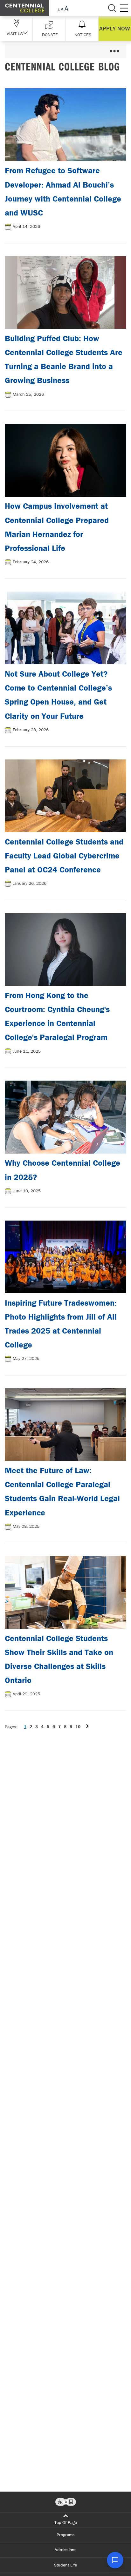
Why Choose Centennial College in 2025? (62, 1170)
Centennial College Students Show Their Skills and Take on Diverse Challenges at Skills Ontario (59, 1659)
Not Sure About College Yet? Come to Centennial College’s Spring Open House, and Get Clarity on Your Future (58, 695)
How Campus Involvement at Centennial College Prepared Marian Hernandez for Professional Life (57, 527)
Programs (66, 2535)
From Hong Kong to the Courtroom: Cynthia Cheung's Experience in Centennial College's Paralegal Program (57, 1016)
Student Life (65, 2565)
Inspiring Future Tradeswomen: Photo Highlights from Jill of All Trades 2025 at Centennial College (61, 1324)
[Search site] (112, 8)
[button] (49, 28)
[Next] (87, 1727)
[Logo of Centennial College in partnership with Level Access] (66, 2502)
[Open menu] (114, 51)
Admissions (66, 2550)
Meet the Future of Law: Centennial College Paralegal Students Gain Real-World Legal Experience (62, 1491)
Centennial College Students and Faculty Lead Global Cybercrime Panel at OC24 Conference (64, 856)
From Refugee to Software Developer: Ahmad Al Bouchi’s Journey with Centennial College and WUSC (63, 192)
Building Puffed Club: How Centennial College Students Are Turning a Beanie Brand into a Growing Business (64, 359)
